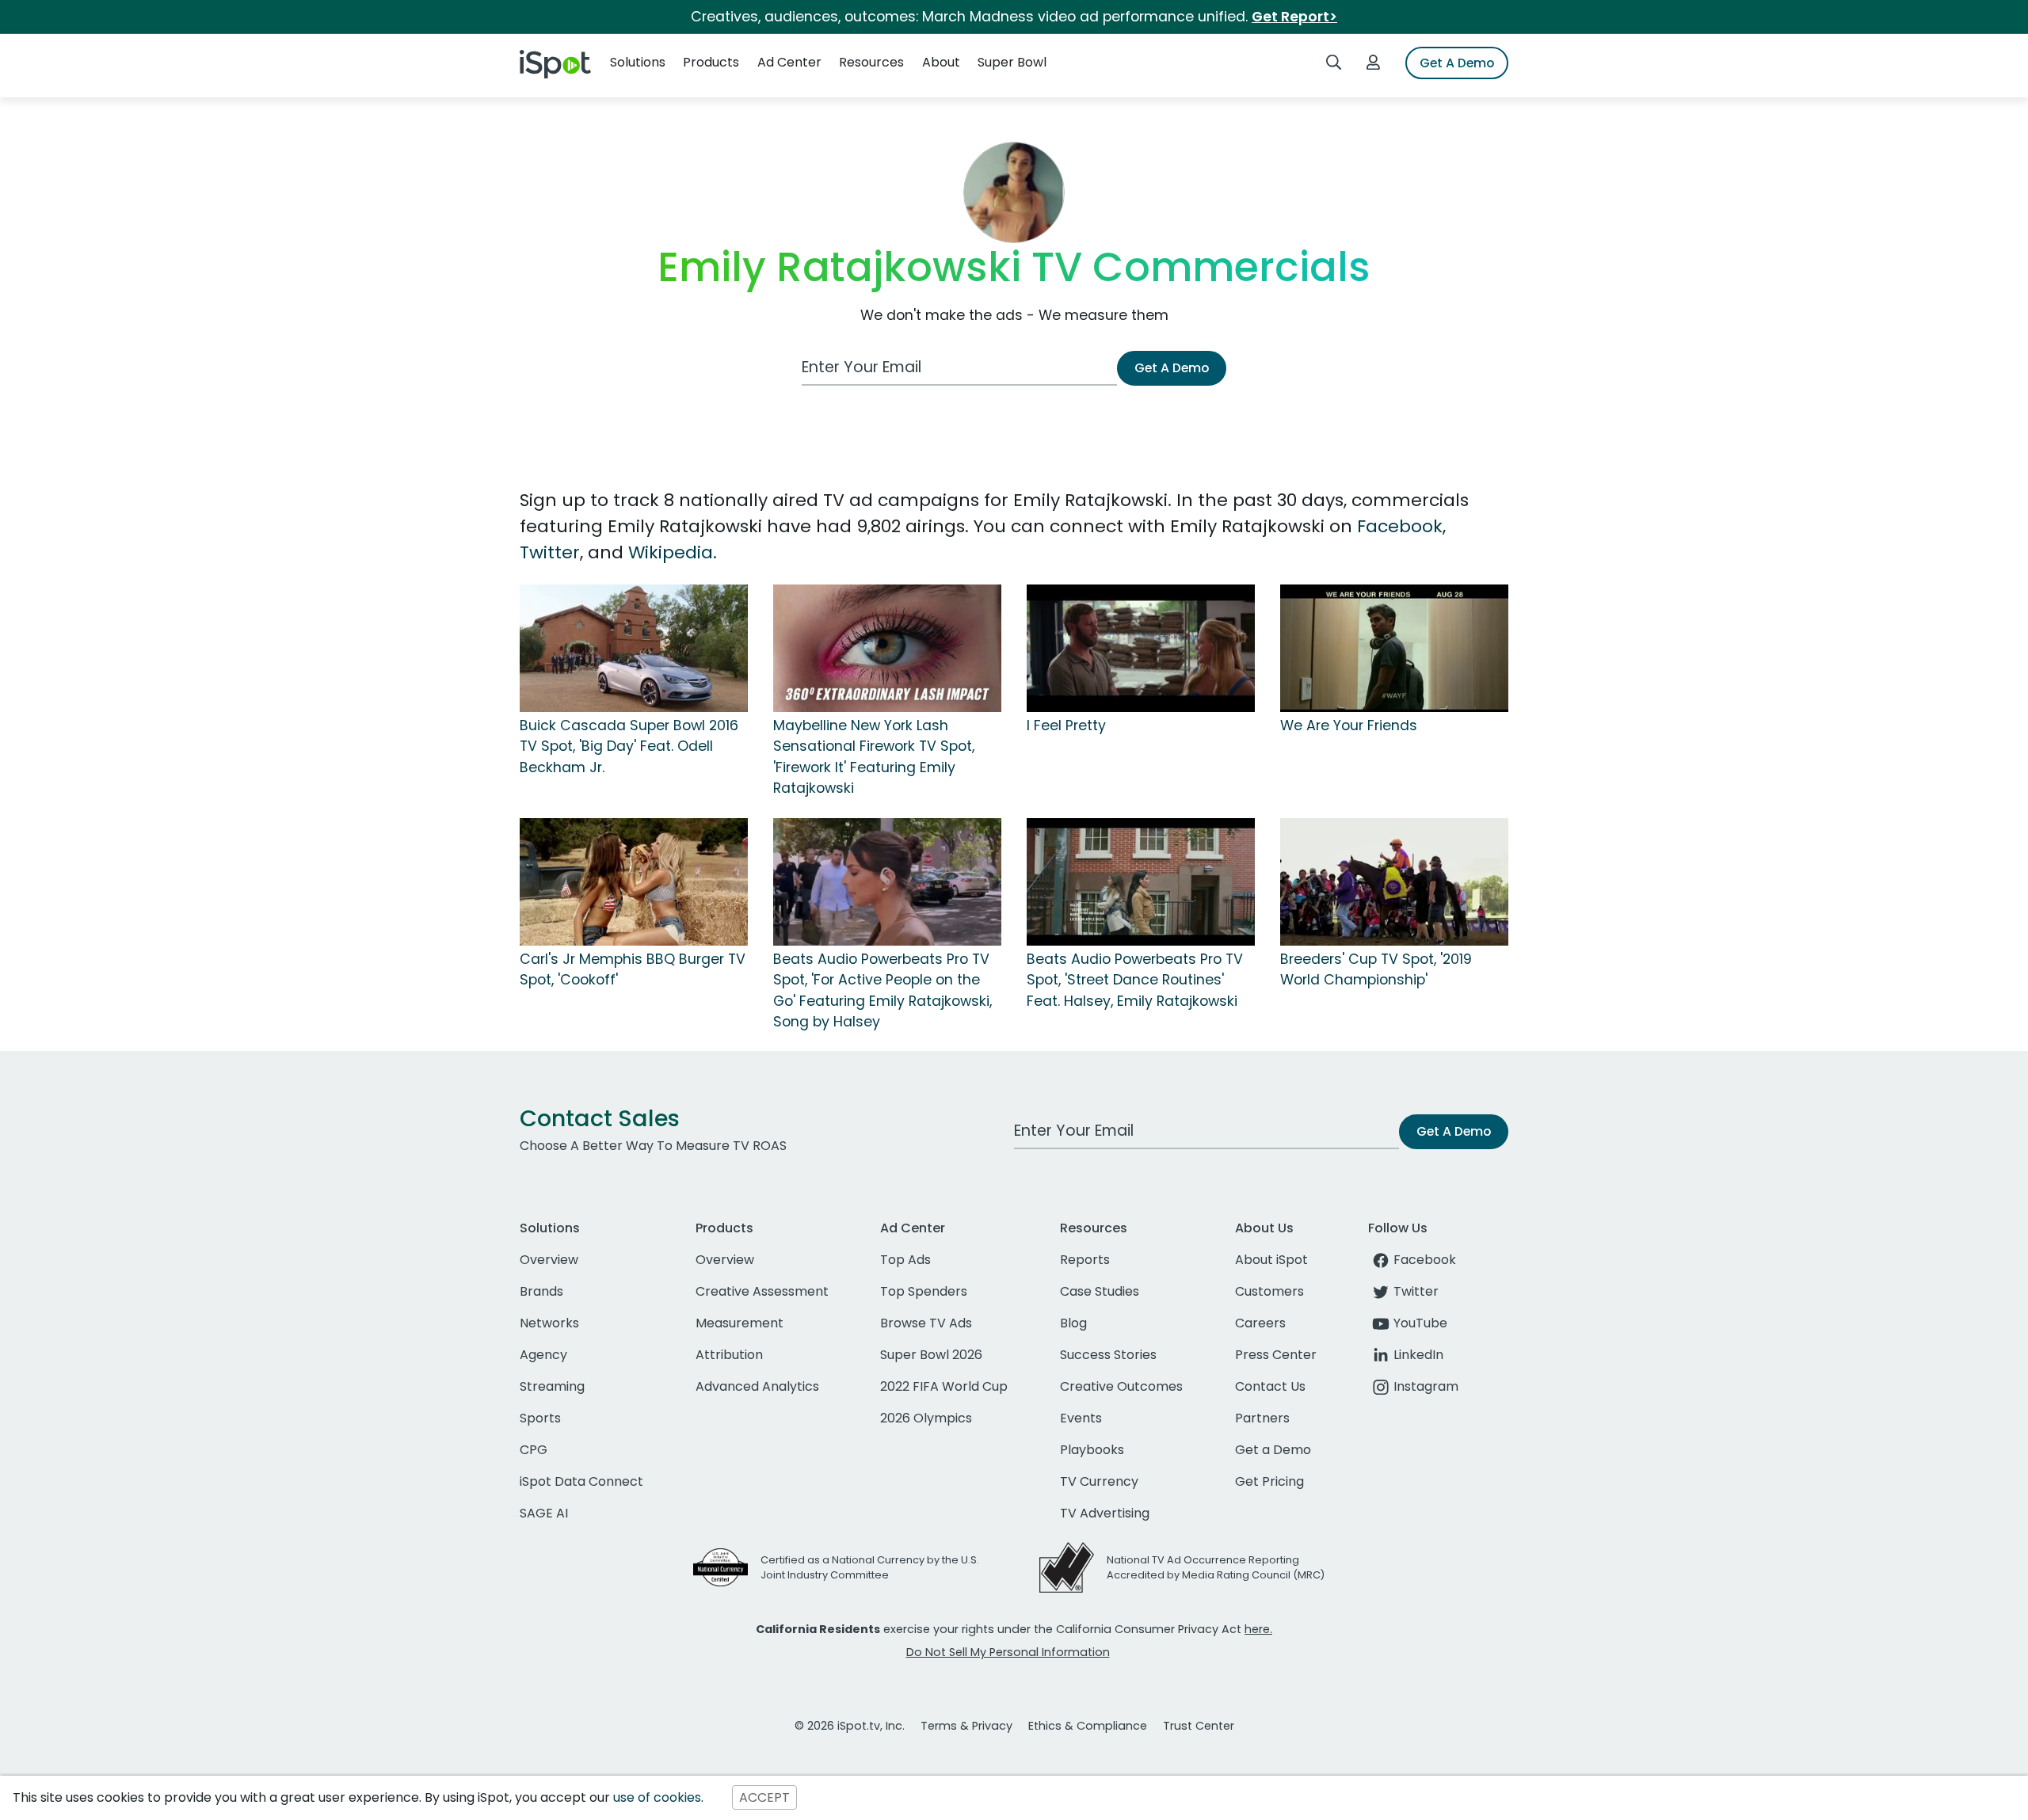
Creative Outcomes (1121, 1386)
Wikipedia (671, 552)
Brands (541, 1291)
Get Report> (1294, 17)
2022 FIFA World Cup (944, 1386)
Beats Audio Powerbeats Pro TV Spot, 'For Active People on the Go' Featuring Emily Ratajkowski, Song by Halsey (882, 990)
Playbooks (1092, 1450)
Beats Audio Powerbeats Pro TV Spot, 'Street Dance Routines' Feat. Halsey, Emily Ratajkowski (1135, 980)
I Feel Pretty (1066, 725)
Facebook (1400, 526)
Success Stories (1108, 1355)
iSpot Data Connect (581, 1481)
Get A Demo (1457, 63)
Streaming (552, 1386)
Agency (543, 1355)
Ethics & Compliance (1088, 1726)
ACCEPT (764, 1797)
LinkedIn (1418, 1355)
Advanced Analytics (757, 1386)
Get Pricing (1269, 1481)
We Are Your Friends (1349, 725)
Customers (1269, 1291)
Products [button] (711, 62)
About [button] (941, 62)
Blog (1073, 1323)
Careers (1260, 1323)
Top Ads (905, 1260)
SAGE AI (544, 1513)
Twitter (550, 552)
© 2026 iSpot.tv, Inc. (850, 1726)
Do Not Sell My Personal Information (1008, 1652)
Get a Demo (1273, 1450)
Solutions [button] (638, 62)
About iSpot (1271, 1260)
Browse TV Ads (926, 1323)
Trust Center (1199, 1726)
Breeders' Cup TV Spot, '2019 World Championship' (1376, 969)
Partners (1262, 1418)
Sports (540, 1418)
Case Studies (1100, 1291)
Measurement (740, 1323)
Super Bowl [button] (1012, 62)
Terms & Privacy (966, 1726)
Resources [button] (871, 62)
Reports (1085, 1260)
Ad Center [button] (789, 62)
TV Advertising (1105, 1513)
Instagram (1426, 1386)
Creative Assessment (762, 1291)
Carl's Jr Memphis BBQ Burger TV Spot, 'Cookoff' (633, 969)
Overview (549, 1260)
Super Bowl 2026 (931, 1355)
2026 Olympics (926, 1418)
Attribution (729, 1355)
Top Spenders (924, 1291)
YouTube (1420, 1323)
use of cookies (657, 1797)
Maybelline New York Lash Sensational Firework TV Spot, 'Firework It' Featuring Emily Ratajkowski (874, 757)
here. (1258, 1629)
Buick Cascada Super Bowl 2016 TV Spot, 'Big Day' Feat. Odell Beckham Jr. (629, 746)
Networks (549, 1323)
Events (1081, 1418)
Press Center (1276, 1355)
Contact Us (1270, 1386)
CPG (534, 1450)
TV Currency (1099, 1481)
